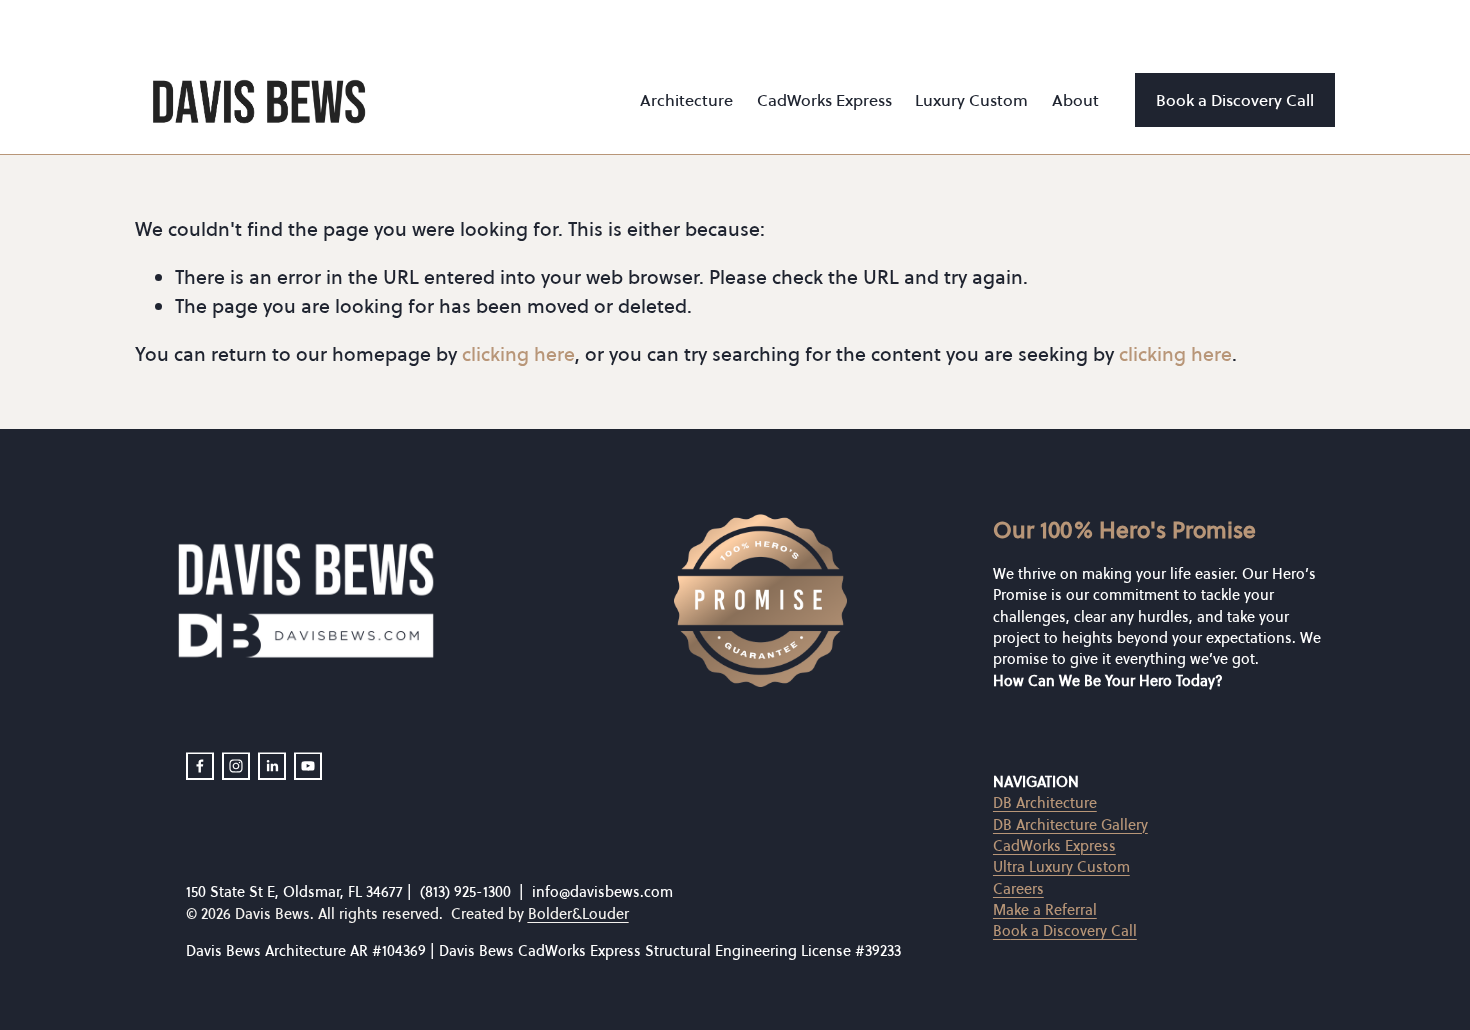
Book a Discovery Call (1235, 100)
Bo (1002, 932)
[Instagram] (236, 766)
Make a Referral (1045, 910)
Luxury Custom (971, 100)
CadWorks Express (1054, 846)
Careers (1018, 889)
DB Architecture (1045, 803)
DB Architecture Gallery (1070, 825)
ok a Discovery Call (1074, 932)
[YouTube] (308, 766)
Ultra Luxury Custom (1061, 867)
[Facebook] (200, 766)
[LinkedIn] (272, 766)
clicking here (518, 354)
